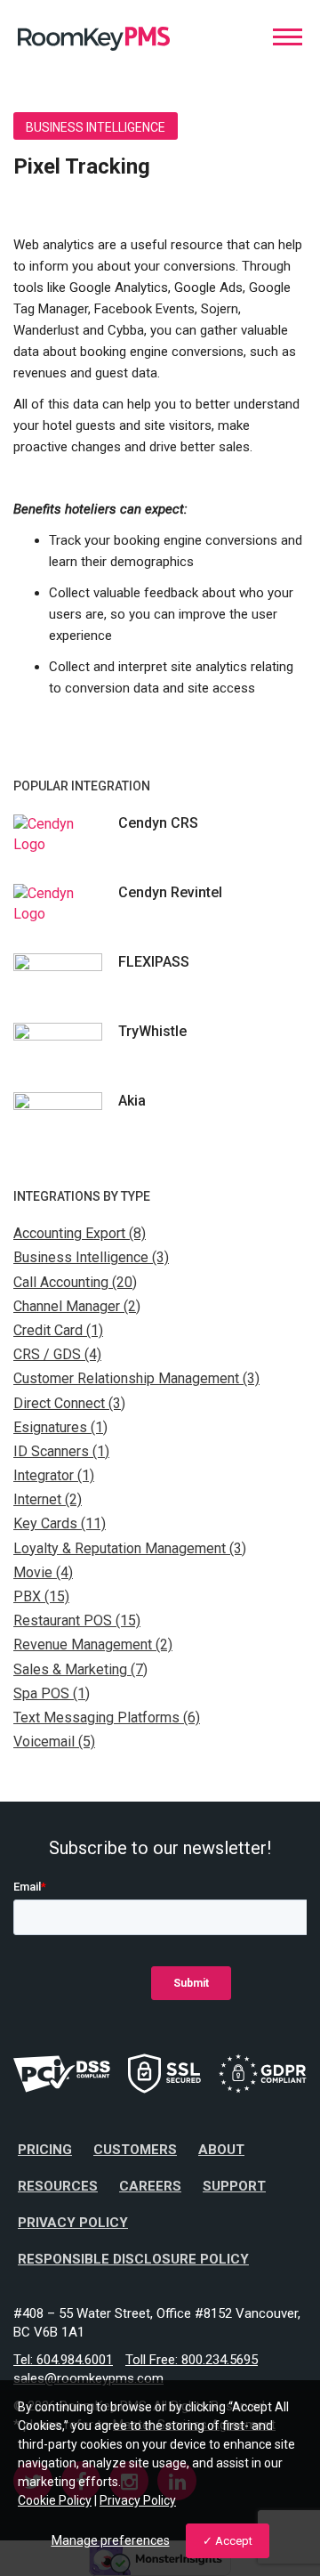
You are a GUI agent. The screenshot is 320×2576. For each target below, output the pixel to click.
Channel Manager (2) (77, 1306)
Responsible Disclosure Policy (133, 2259)
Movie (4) (43, 1572)
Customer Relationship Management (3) (136, 1378)
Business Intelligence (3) (91, 1257)
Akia (132, 1101)
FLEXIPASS (154, 962)
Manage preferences (111, 2540)
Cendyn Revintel (170, 892)
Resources (58, 2186)
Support (234, 2186)
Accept (234, 2541)
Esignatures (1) (60, 1427)
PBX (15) (41, 1596)
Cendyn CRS (158, 823)
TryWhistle (152, 1031)
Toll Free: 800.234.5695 (192, 2360)
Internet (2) (48, 1499)
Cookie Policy (55, 2500)
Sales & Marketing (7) (80, 1669)
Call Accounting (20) (75, 1282)
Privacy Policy (73, 2223)
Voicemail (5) (54, 1742)
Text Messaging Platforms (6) (107, 1717)
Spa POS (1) (52, 1693)
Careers (150, 2186)
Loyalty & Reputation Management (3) (130, 1548)
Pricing (45, 2150)
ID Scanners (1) (61, 1451)
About (221, 2150)
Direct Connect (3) (69, 1403)
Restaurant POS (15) (77, 1620)
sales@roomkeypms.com (88, 2378)
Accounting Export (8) (80, 1233)
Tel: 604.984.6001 (63, 2360)
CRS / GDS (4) (57, 1354)
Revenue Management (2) (93, 1644)
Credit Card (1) (58, 1330)
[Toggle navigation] (288, 37)
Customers (135, 2150)
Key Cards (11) (60, 1523)
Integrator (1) (54, 1475)
